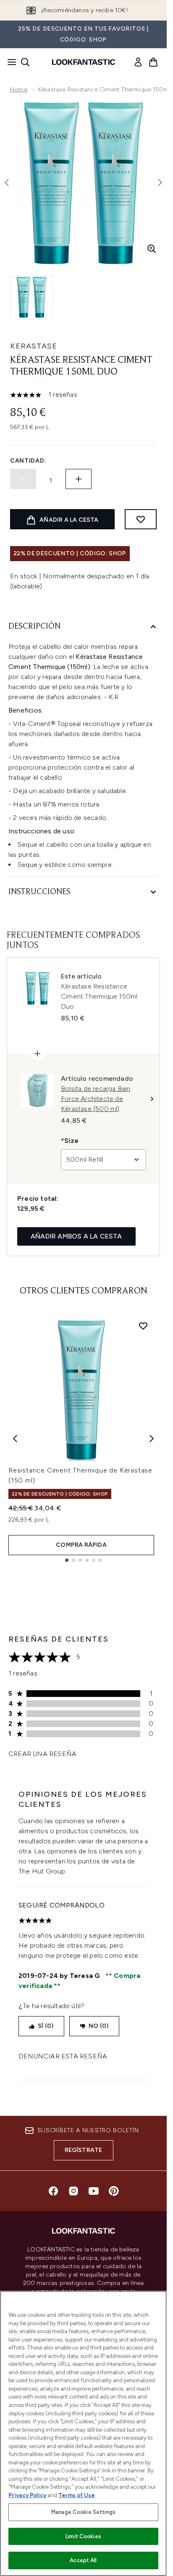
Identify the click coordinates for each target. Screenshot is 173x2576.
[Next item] (152, 1439)
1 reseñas (63, 394)
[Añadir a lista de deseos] (141, 519)
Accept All (83, 2560)
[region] (83, 2433)
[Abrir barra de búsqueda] (25, 62)
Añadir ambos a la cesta (76, 1236)
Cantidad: (28, 461)
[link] (138, 62)
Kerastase (34, 346)
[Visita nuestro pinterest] (114, 2191)
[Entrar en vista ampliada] (152, 249)
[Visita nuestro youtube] (94, 2191)
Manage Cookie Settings (83, 2512)
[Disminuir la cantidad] (23, 479)
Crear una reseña (42, 1754)
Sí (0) (46, 2026)
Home (19, 90)
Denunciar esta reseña (63, 2056)
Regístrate (84, 2150)
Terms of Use (77, 2495)
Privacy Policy (27, 2495)
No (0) (98, 2026)
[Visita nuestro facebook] (53, 2191)
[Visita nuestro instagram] (73, 2191)
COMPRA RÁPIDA (81, 1545)
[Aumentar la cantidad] (79, 479)
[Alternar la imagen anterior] (7, 182)
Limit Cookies (83, 2536)
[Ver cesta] (153, 62)
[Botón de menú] (9, 62)
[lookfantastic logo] (84, 62)
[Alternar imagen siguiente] (160, 182)
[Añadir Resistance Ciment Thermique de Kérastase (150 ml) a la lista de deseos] (143, 1326)
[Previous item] (15, 1439)
